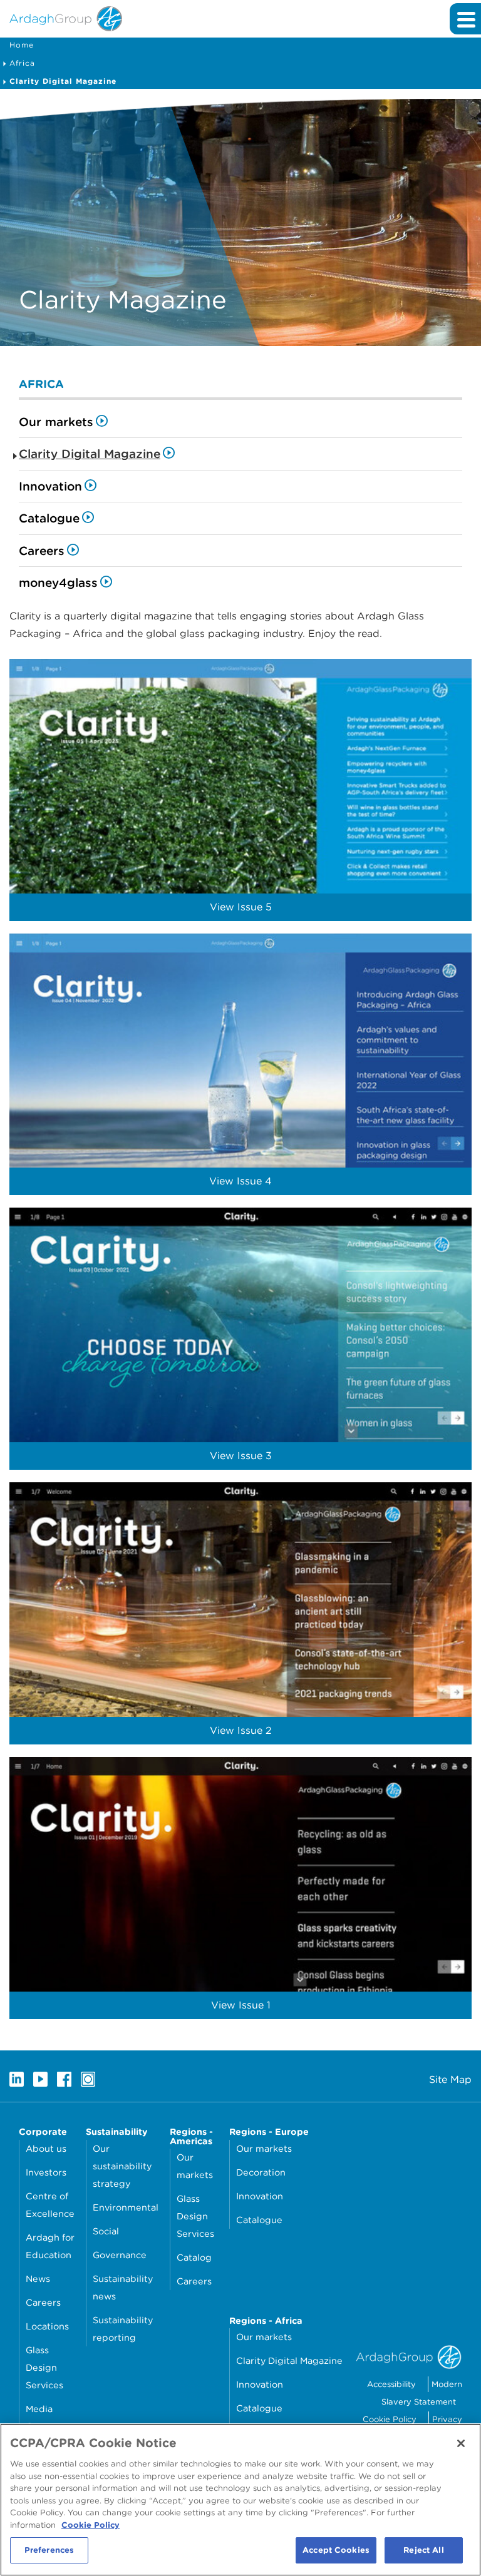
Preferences (49, 2550)
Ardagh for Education (50, 2246)
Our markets (56, 422)
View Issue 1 (241, 2005)
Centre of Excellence (50, 2205)
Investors (46, 2172)
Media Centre (41, 2417)
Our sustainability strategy (122, 2166)
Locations (47, 2326)
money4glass (58, 583)
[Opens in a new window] (17, 2079)
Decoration (261, 2172)
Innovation (50, 486)
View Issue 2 (241, 1730)
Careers (42, 551)
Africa (22, 63)
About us (46, 2148)
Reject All (423, 2550)
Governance (120, 2255)
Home (22, 45)
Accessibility (391, 2384)
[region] (240, 2500)
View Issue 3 (241, 1456)
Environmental (126, 2207)
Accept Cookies (336, 2550)
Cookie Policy (390, 2419)
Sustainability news (123, 2287)
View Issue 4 (240, 1181)
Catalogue (49, 518)
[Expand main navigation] (465, 19)
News (38, 2278)
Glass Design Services (44, 2367)
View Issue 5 (241, 907)
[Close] (461, 2443)
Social (106, 2231)
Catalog (194, 2257)
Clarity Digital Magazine (63, 81)
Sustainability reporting (123, 2329)
